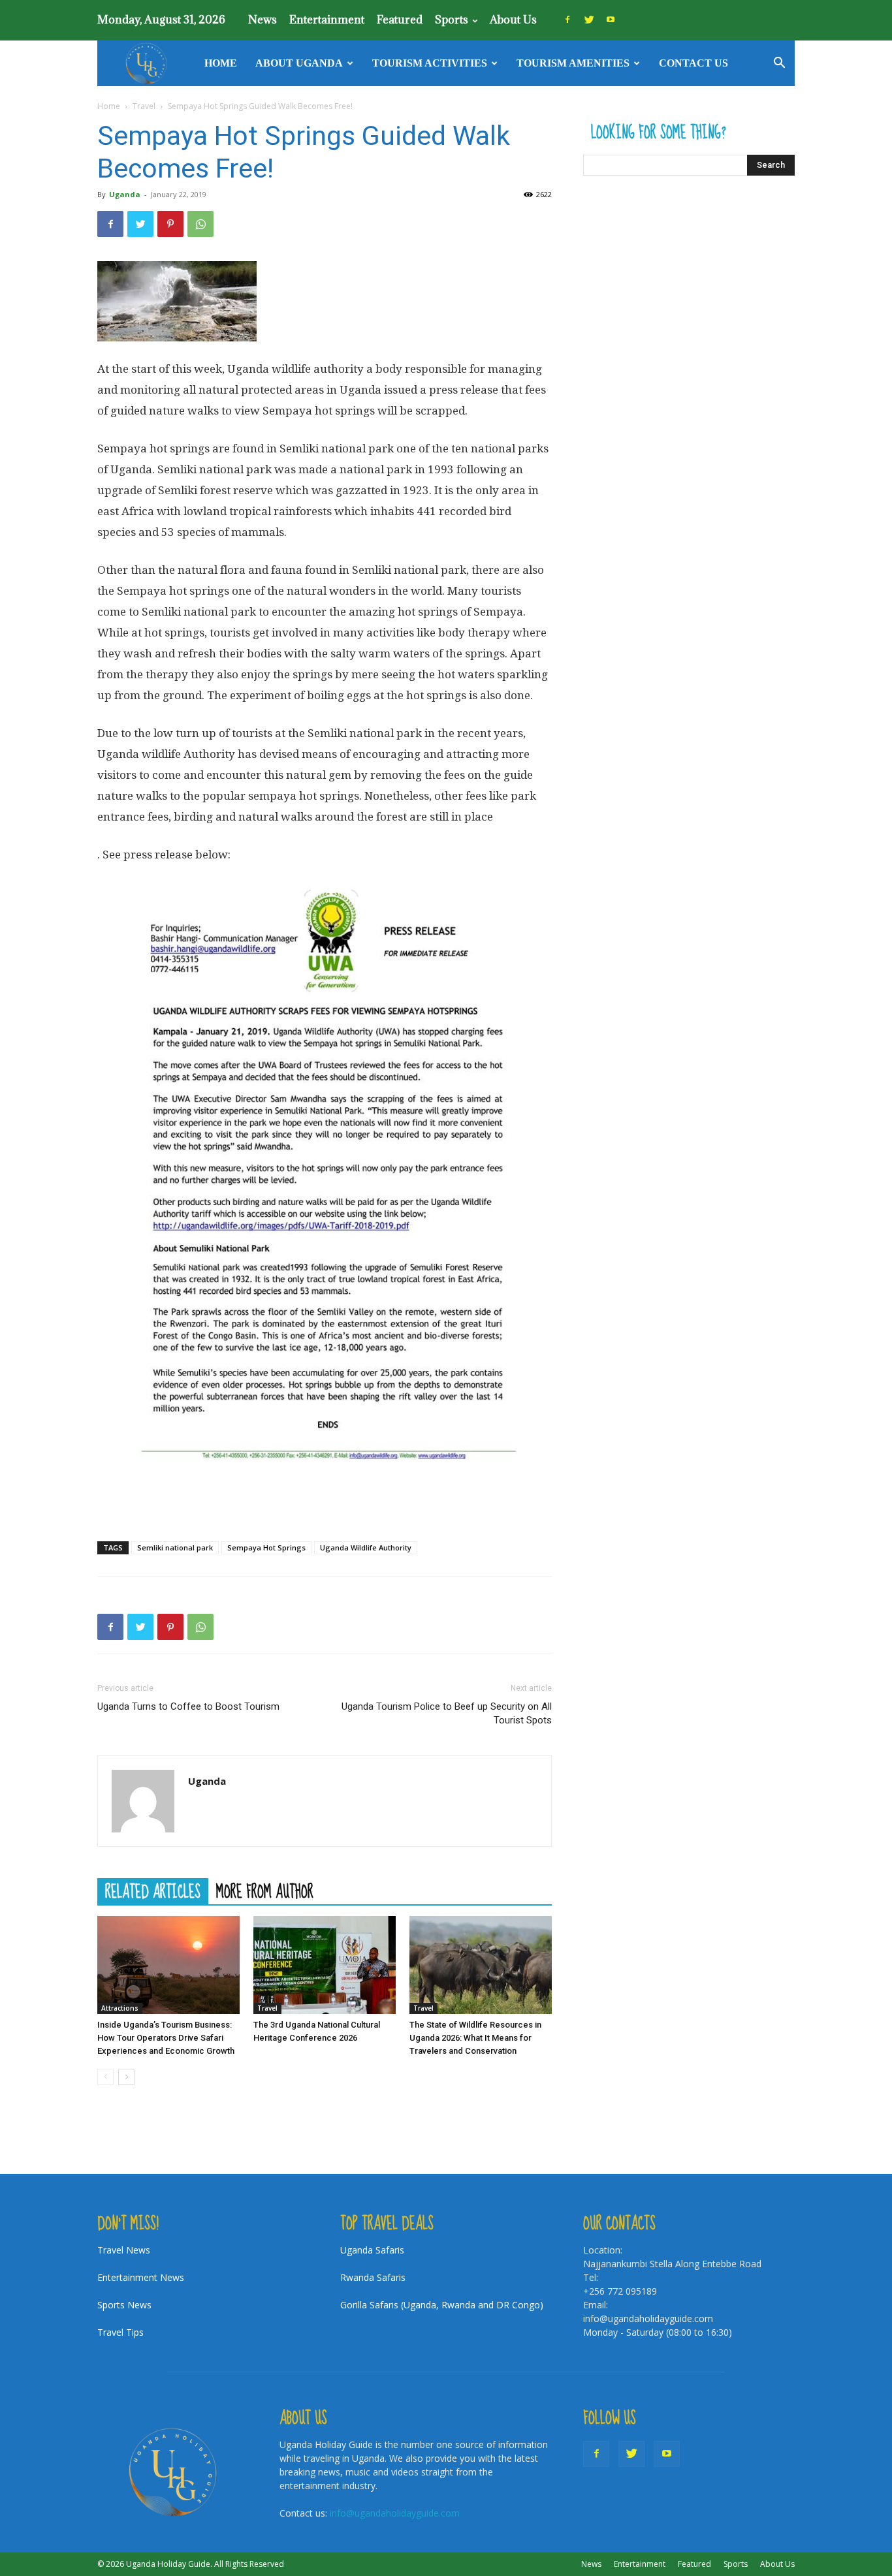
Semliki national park (175, 1547)
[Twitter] (589, 20)
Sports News (124, 2305)
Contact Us (693, 63)
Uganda (125, 194)
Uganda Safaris (372, 2250)
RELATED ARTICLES (153, 1891)
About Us (513, 20)
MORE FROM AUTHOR (265, 1891)
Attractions (120, 2008)
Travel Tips (120, 2332)
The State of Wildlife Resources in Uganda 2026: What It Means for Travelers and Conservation (475, 2038)
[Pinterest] (170, 224)
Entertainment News (141, 2277)
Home (221, 63)
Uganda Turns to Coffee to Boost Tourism (188, 1706)
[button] (779, 64)
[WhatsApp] (200, 224)
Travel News (124, 2250)
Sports (452, 20)
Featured (400, 20)
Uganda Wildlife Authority (366, 1547)
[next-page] (126, 2077)
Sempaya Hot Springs (266, 1547)
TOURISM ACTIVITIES (430, 63)
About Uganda (299, 63)
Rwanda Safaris (373, 2277)
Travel (144, 106)
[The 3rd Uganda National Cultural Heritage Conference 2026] (325, 1965)
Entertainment (327, 20)
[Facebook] (567, 20)
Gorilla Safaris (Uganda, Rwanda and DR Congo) (442, 2305)
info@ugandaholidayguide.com (395, 2513)
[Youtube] (611, 20)
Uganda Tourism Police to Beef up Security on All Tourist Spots (447, 1713)
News (263, 20)
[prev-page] (105, 2077)
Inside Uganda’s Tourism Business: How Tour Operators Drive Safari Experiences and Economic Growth (166, 2038)
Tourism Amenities (573, 63)
